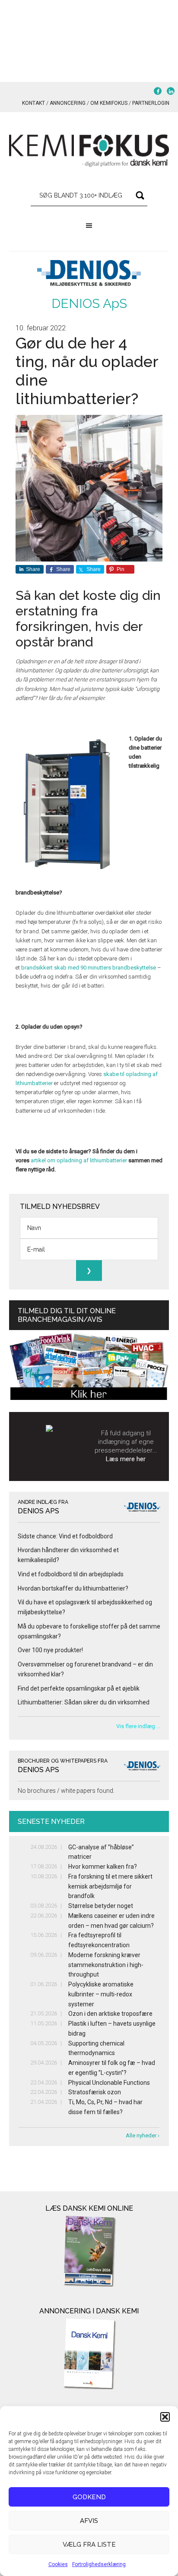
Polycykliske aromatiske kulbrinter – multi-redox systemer (101, 1994)
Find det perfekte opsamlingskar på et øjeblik (79, 1688)
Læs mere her (126, 1459)
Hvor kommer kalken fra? (103, 1867)
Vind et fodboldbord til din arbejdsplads (71, 1574)
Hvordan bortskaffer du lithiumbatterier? (73, 1588)
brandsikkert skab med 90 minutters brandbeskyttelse (89, 968)
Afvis (89, 2521)
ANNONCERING (68, 103)
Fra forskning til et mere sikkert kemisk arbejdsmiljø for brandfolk (110, 1886)
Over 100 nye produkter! (50, 1650)
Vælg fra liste (89, 2545)
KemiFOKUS (89, 151)
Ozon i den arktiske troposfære (110, 2014)
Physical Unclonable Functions (109, 2083)
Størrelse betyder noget (101, 1906)
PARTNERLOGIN (151, 103)
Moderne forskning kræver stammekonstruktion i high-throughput (106, 1965)
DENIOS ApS (89, 303)
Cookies (58, 2564)
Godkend (89, 2497)
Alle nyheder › (143, 2135)
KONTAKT (33, 103)
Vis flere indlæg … (138, 1726)
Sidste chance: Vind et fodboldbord (65, 1536)
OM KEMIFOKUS (109, 103)
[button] (165, 2417)
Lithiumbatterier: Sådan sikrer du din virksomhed (84, 1702)
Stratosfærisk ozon (95, 2092)
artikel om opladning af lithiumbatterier (79, 1160)
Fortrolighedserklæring (99, 2564)
